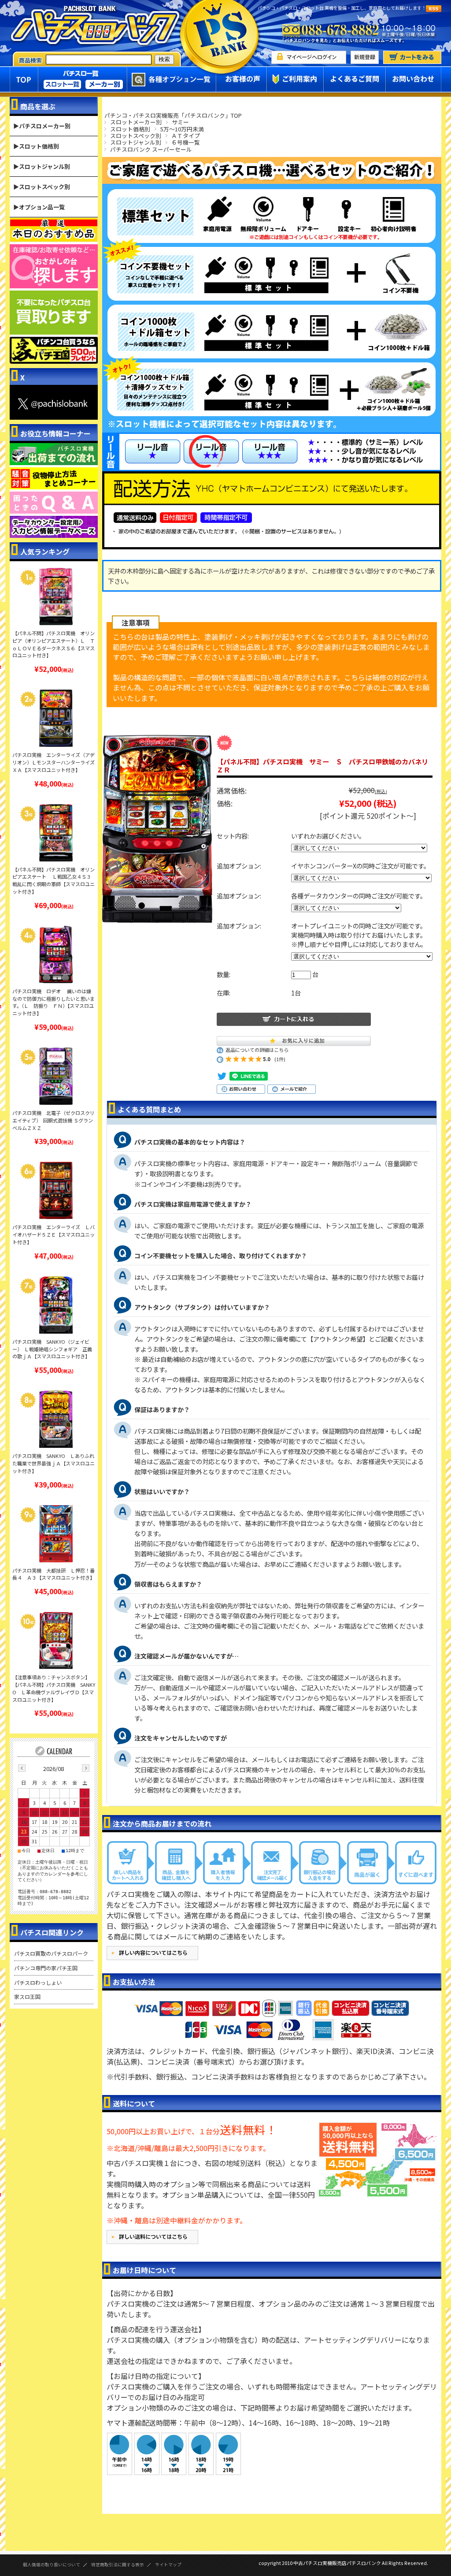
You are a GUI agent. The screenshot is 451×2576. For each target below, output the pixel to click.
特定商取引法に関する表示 (118, 2565)
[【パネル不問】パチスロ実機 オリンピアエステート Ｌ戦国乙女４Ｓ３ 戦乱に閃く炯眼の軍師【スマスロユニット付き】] (56, 833)
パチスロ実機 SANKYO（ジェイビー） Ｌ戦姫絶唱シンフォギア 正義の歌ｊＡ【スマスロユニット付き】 (52, 1349)
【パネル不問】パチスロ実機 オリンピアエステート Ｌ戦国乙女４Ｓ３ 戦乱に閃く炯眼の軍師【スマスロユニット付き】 (54, 880)
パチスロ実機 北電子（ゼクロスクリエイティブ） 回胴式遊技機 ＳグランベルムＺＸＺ (54, 1120)
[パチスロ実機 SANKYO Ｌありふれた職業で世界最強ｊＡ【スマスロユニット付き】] (56, 1419)
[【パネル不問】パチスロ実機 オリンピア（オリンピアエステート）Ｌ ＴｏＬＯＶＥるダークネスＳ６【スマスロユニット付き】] (56, 596)
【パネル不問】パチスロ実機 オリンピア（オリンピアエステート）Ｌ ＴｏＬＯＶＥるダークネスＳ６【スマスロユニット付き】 (54, 644)
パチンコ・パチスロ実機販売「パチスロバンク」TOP (173, 115)
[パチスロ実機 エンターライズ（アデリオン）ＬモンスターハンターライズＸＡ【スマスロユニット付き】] (56, 718)
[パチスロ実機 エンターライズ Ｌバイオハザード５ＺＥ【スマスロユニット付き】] (56, 1190)
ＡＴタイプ (186, 136)
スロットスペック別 (136, 136)
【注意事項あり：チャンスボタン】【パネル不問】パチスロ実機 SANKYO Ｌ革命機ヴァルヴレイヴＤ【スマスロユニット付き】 (54, 1688)
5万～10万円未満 (182, 129)
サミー (180, 122)
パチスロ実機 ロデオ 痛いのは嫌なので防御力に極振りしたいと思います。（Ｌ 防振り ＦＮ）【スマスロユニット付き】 (54, 1002)
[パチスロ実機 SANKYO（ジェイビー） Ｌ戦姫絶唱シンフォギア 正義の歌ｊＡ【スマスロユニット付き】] (56, 1305)
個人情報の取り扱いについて (52, 2565)
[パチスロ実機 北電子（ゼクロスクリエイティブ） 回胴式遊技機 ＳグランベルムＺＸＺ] (56, 1076)
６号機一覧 (186, 142)
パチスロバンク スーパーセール (151, 149)
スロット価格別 (130, 129)
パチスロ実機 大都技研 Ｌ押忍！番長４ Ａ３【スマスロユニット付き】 (54, 1574)
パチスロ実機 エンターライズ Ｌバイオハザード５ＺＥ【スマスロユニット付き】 (54, 1234)
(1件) (280, 1059)
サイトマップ (168, 2565)
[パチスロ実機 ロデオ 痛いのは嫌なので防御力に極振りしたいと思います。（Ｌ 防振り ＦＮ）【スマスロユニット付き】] (56, 954)
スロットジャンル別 (136, 142)
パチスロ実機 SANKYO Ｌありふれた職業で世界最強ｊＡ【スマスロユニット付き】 (54, 1463)
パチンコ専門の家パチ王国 (46, 1968)
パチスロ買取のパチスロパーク (51, 1953)
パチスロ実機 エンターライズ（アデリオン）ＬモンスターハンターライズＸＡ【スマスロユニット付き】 (54, 762)
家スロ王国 (27, 1996)
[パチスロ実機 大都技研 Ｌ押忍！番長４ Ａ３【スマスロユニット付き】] (56, 1534)
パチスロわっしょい (38, 1982)
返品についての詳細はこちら (257, 1050)
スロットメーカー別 (136, 122)
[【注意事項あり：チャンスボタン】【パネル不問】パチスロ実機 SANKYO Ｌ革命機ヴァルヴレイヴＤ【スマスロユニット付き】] (56, 1640)
